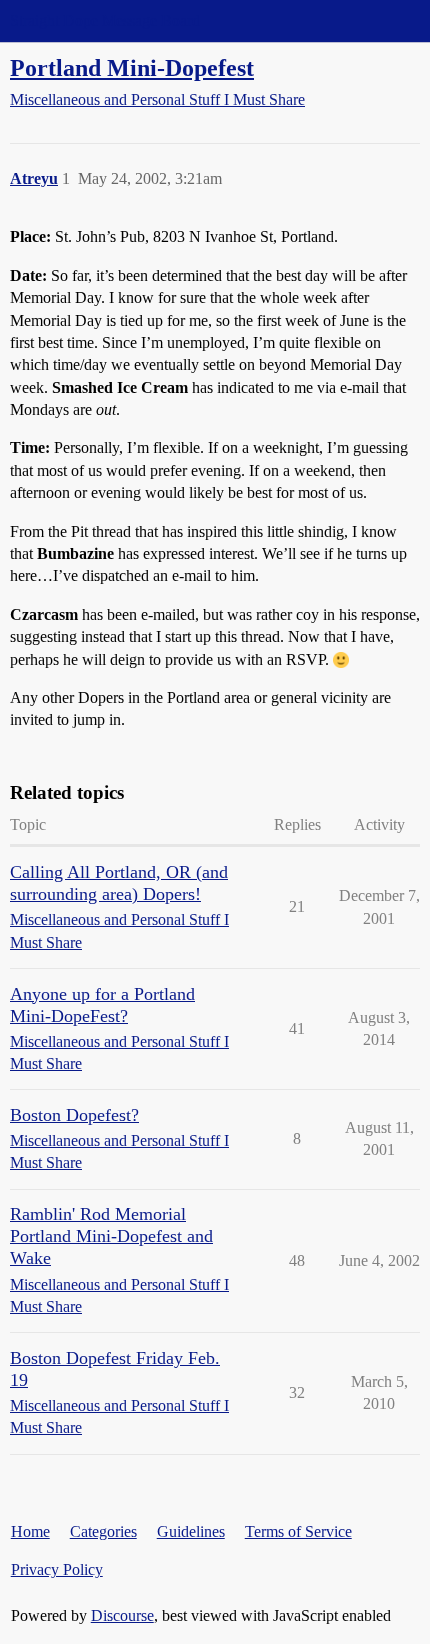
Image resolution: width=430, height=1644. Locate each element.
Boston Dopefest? (74, 1115)
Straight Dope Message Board (105, 20)
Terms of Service (298, 1531)
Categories (103, 1531)
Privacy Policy (57, 1569)
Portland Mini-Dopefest (132, 67)
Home (30, 1531)
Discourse (122, 1615)
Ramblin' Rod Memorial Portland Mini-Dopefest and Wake (111, 1236)
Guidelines (191, 1531)
